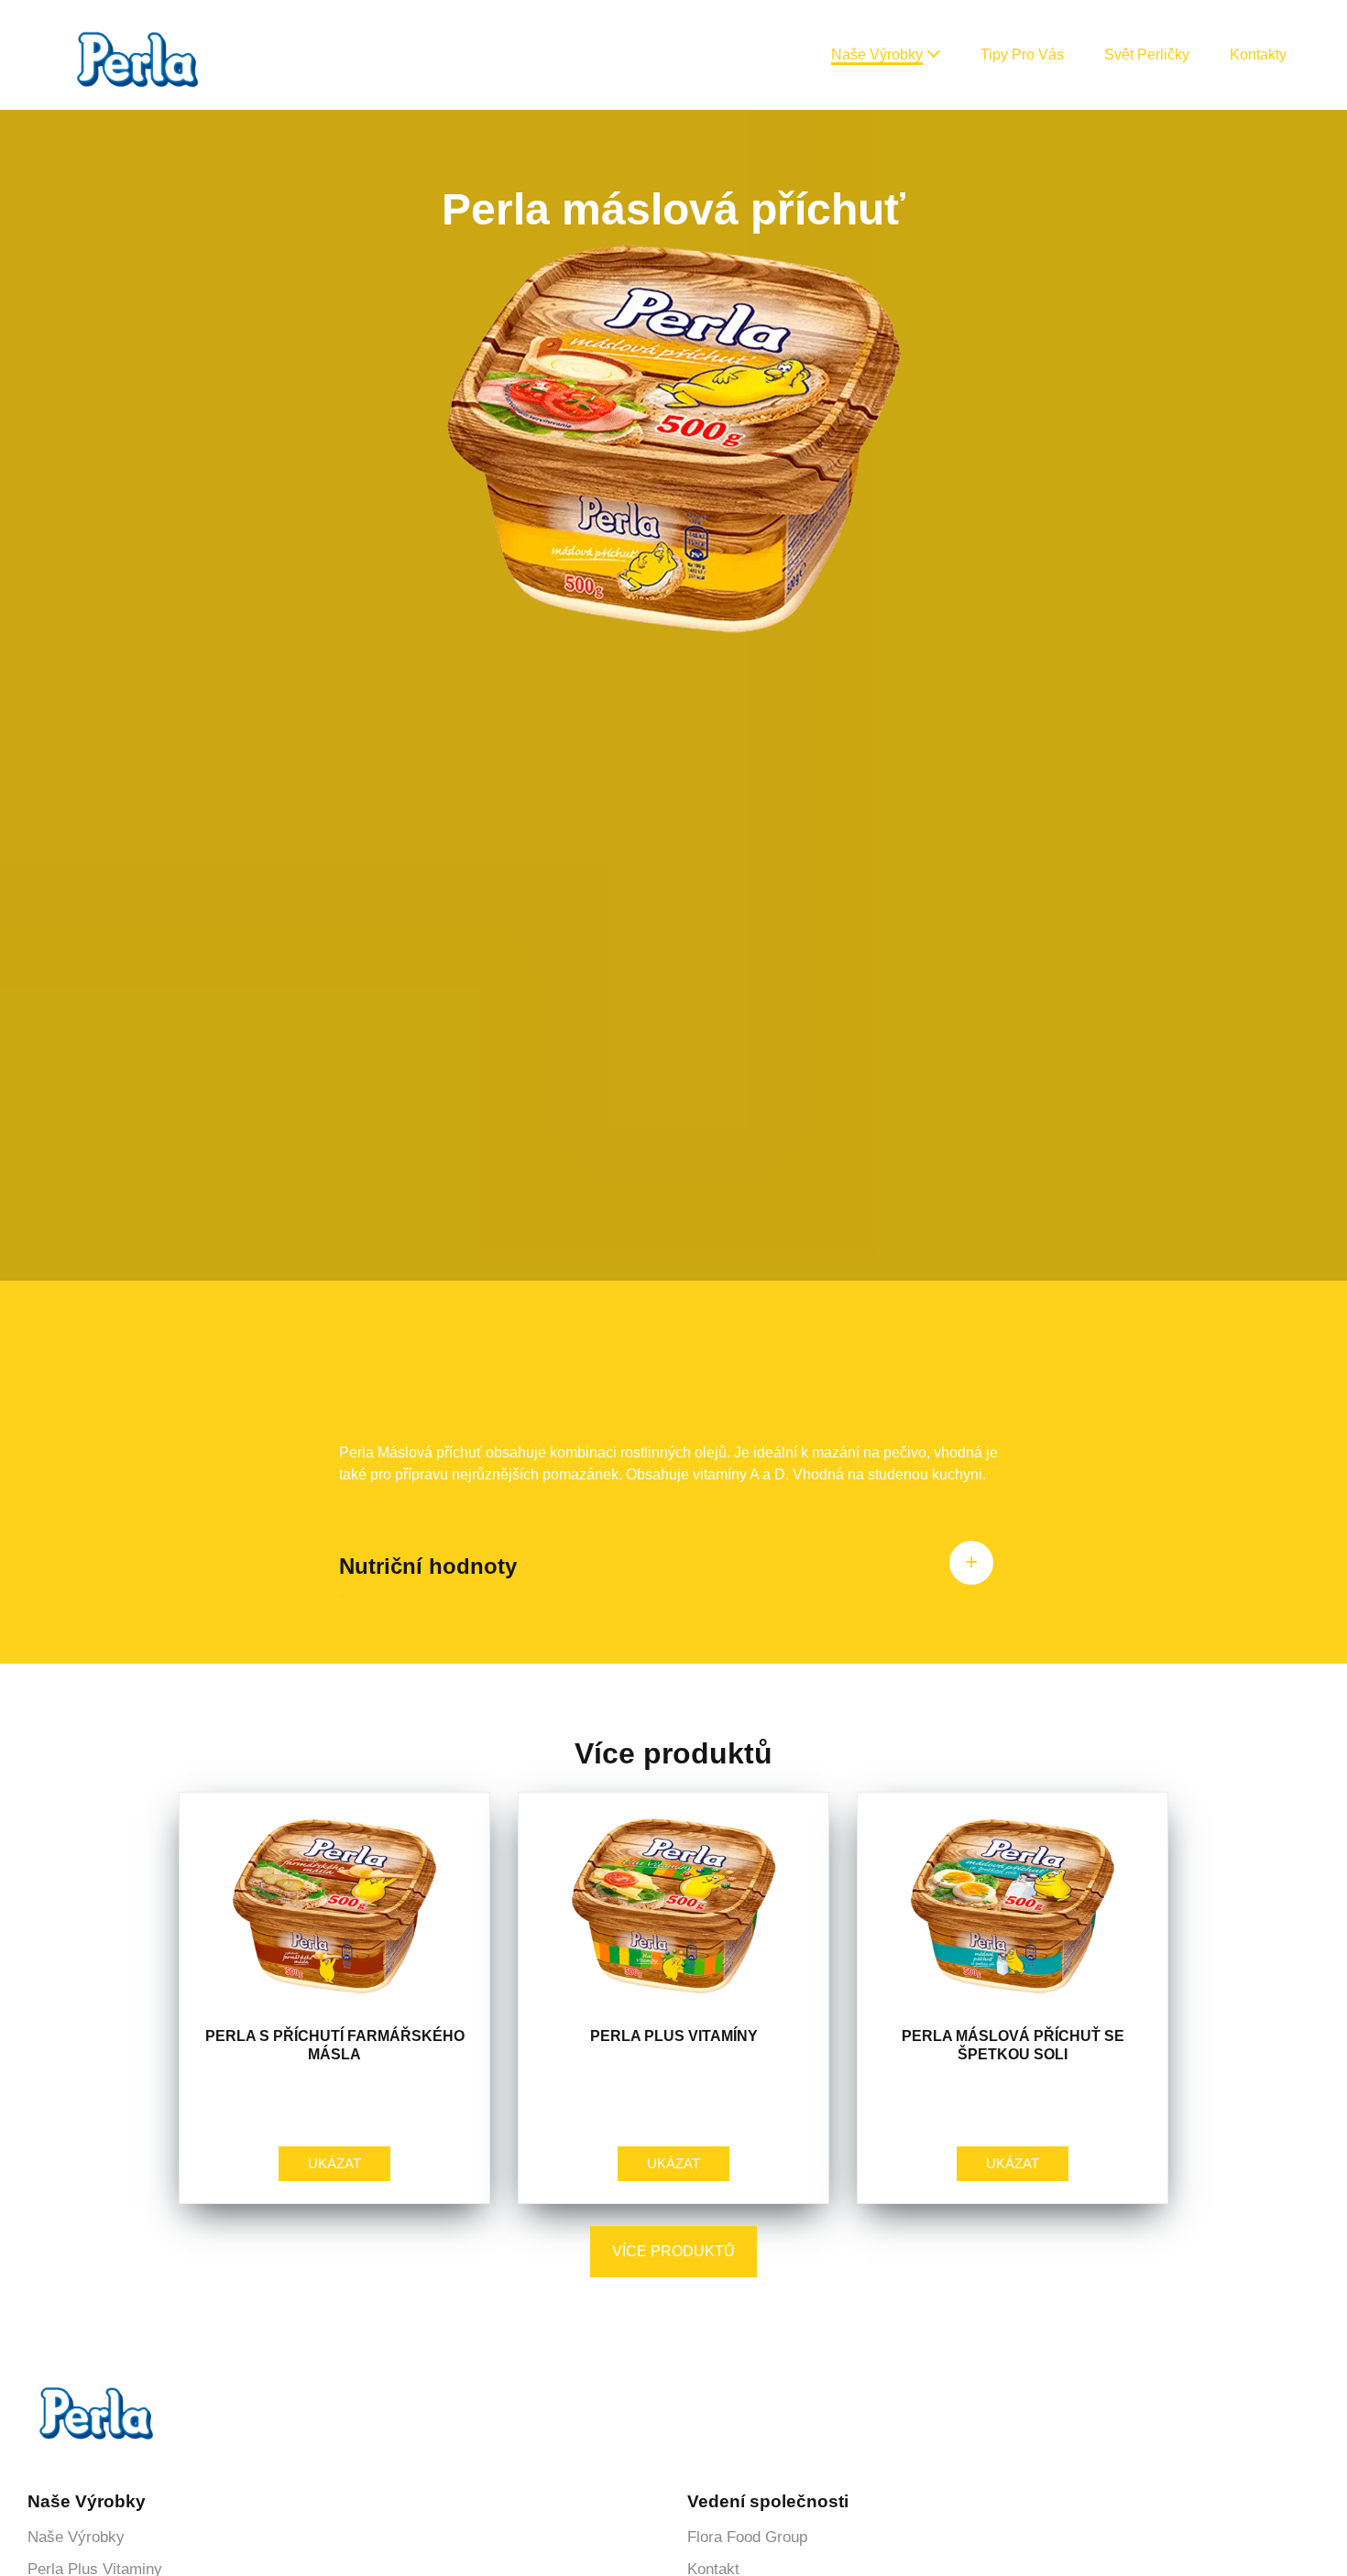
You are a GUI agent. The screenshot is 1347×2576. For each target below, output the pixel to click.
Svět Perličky (1147, 55)
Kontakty (1258, 55)
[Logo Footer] (96, 2393)
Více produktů (673, 2251)
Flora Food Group (747, 2537)
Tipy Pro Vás (1022, 55)
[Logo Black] (137, 20)
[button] (933, 55)
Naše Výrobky (877, 55)
